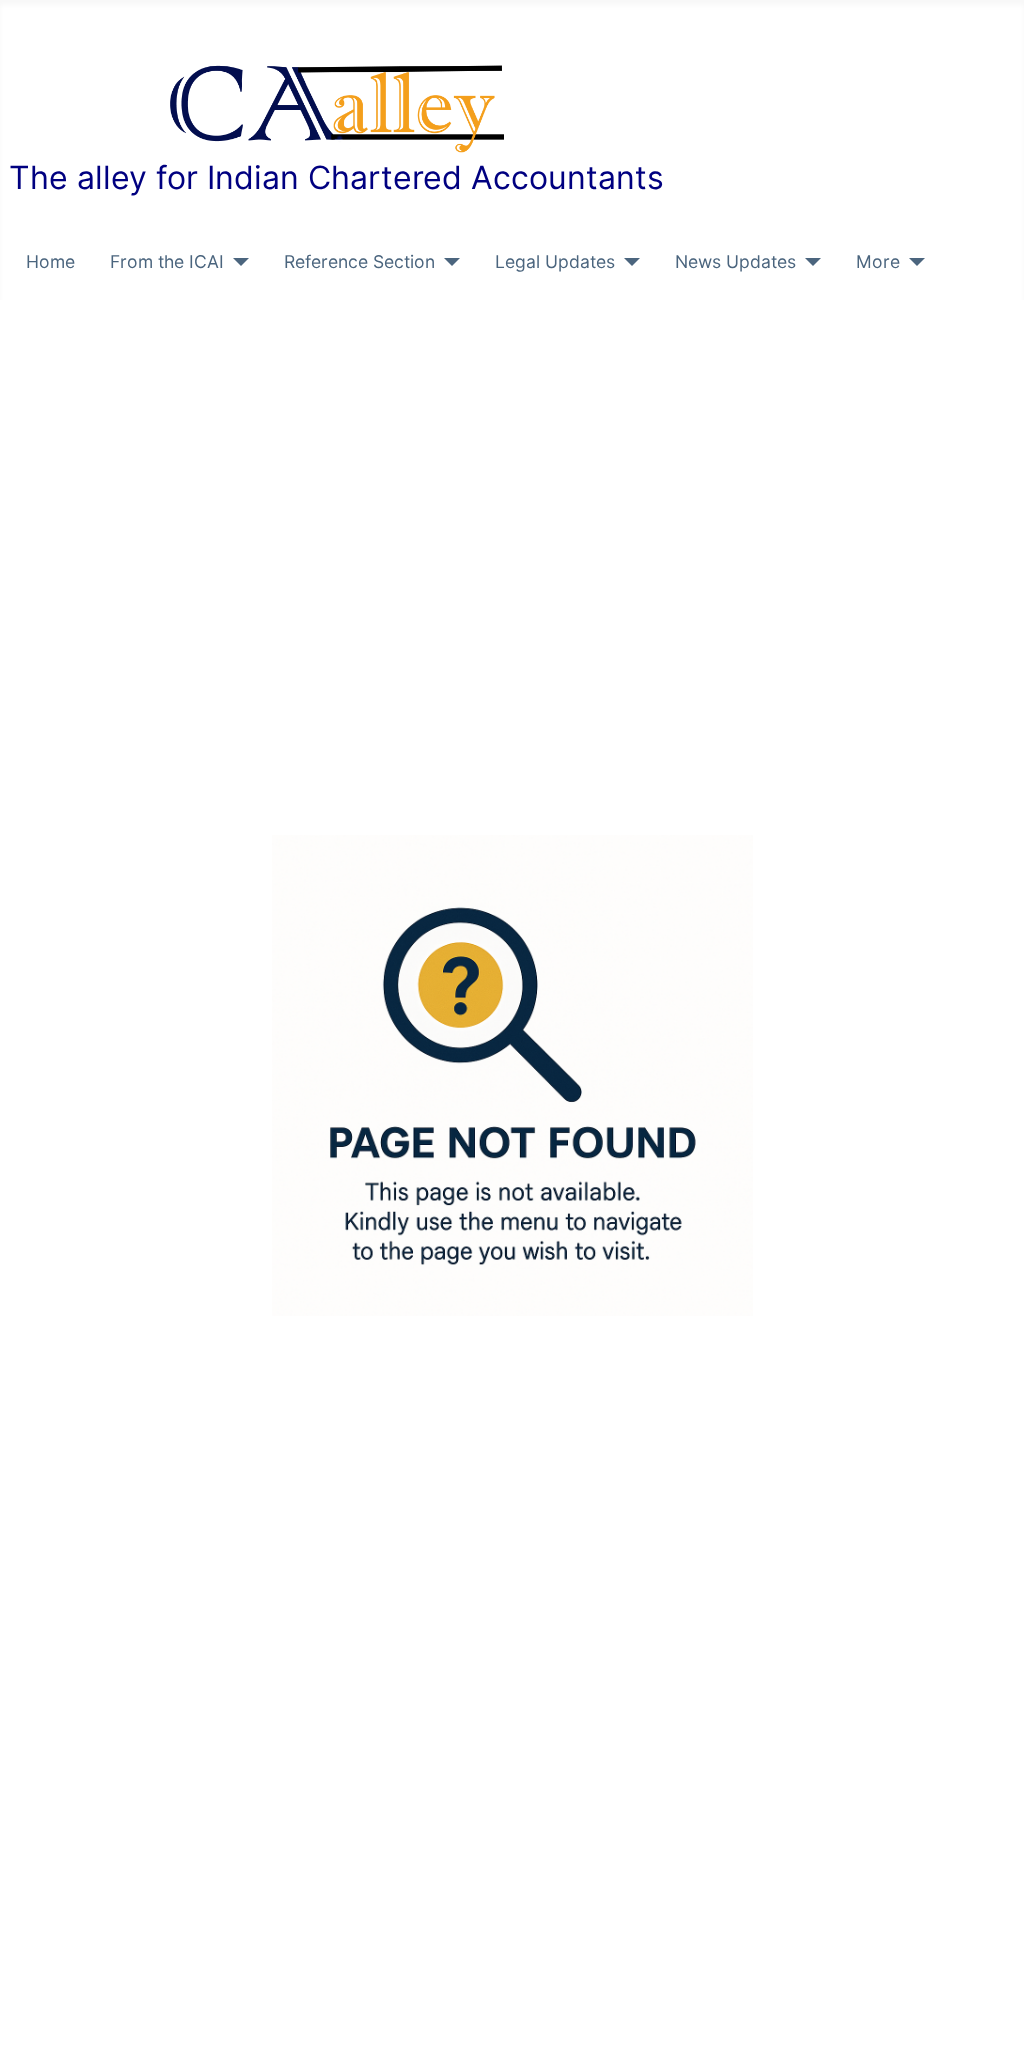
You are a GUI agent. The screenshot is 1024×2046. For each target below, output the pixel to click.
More (878, 261)
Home (50, 261)
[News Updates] (808, 262)
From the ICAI (167, 261)
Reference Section (359, 261)
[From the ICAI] (236, 262)
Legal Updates (555, 261)
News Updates (735, 261)
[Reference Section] (447, 262)
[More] (912, 262)
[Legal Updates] (627, 262)
